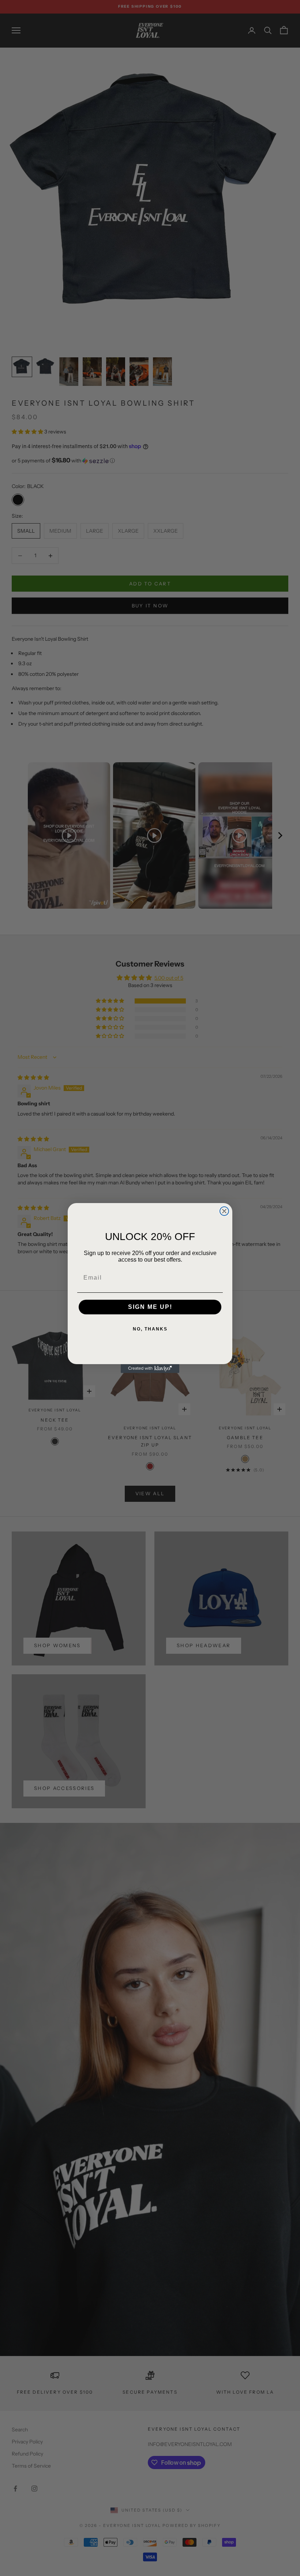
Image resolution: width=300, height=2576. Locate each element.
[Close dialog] (224, 1211)
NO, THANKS (150, 1329)
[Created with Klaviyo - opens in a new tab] (150, 1369)
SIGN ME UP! (150, 1307)
